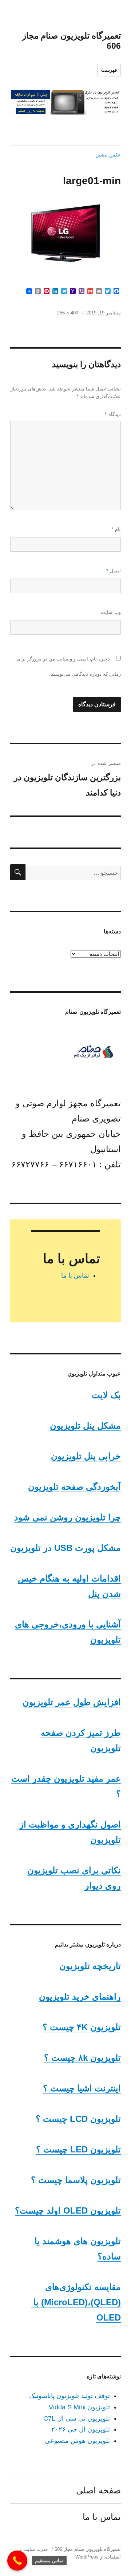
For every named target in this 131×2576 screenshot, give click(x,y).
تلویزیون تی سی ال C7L (77, 2418)
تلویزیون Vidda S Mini (79, 2407)
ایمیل (114, 571)
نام (116, 529)
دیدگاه (113, 414)
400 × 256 (68, 313)
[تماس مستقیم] (17, 2561)
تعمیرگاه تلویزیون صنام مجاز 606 (88, 2549)
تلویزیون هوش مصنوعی (77, 2441)
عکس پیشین (108, 155)
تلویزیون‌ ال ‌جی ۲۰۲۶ (81, 2429)
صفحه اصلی (98, 2490)
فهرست (109, 70)
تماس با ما (75, 1275)
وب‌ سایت (111, 612)
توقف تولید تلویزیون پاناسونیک (70, 2396)
